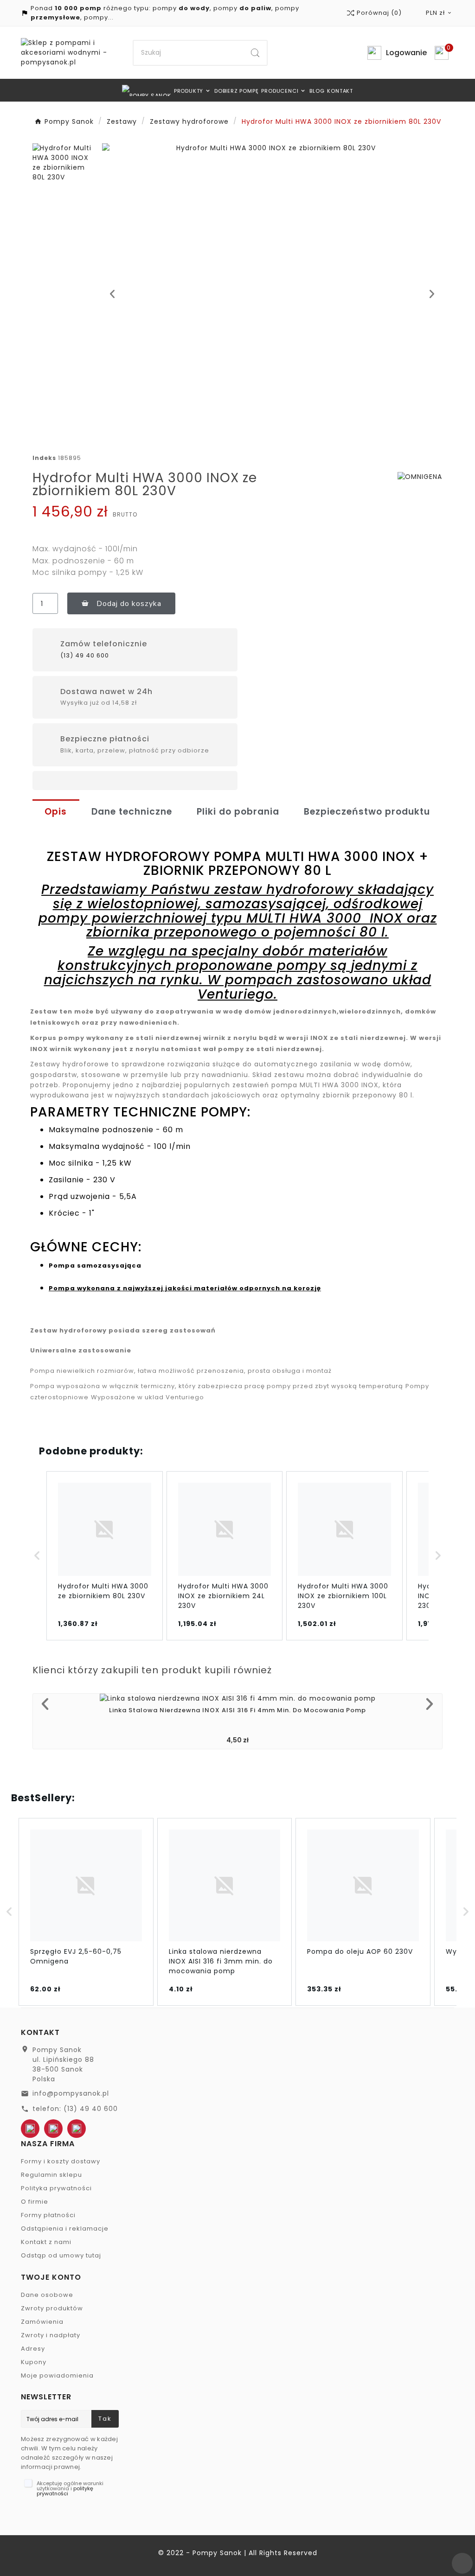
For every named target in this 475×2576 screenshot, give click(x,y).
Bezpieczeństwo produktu (367, 812)
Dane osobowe (47, 2295)
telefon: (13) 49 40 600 (75, 2109)
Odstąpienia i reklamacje (65, 2228)
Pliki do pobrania (238, 812)
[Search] (255, 53)
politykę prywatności (65, 2491)
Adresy (33, 2349)
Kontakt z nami (46, 2242)
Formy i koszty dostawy (61, 2161)
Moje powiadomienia (57, 2375)
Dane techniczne (132, 812)
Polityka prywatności (56, 2188)
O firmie (35, 2202)
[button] (112, 294)
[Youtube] (53, 2129)
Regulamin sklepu (51, 2175)
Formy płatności (48, 2215)
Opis (56, 812)
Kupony (34, 2362)
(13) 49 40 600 (85, 655)
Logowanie (406, 53)
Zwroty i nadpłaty (51, 2335)
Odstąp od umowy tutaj (61, 2255)
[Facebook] (30, 2129)
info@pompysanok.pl (71, 2093)
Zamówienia (42, 2322)
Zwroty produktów (52, 2308)
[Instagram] (77, 2129)
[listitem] (105, 1556)
